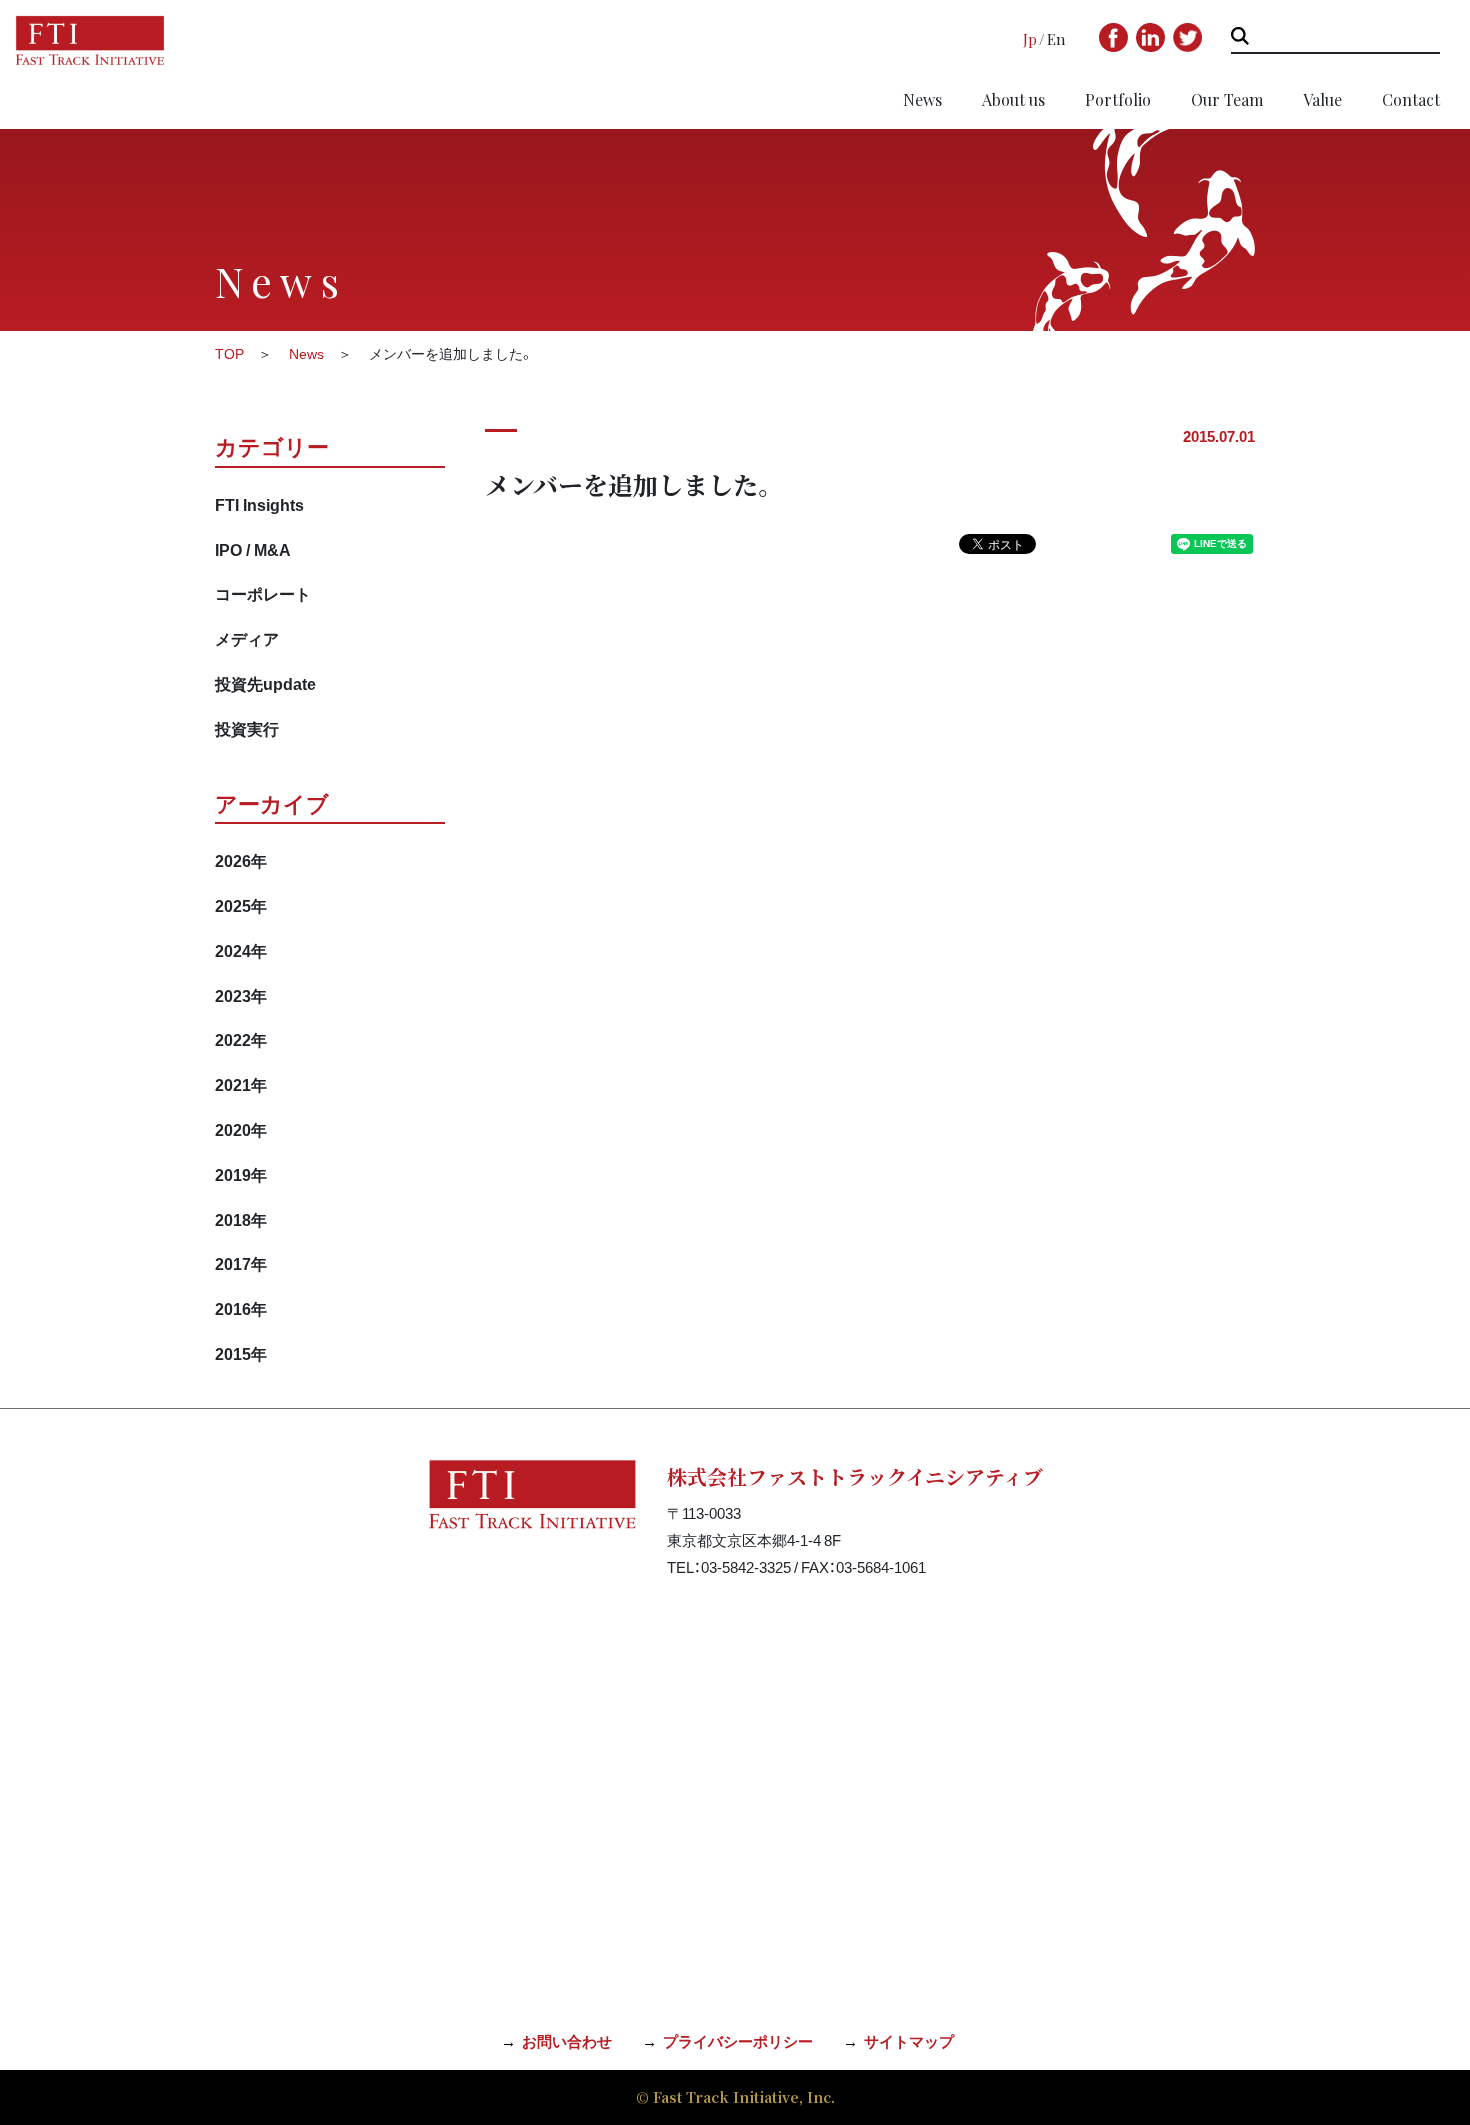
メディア (247, 638)
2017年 (241, 1263)
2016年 (241, 1308)
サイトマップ (909, 2041)
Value (1322, 99)
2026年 (241, 860)
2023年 (241, 995)
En (1056, 38)
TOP (229, 353)
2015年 (241, 1353)
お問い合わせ (567, 2041)
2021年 (241, 1084)
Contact (1411, 99)
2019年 (241, 1174)
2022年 (241, 1039)
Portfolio (1118, 99)
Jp (1030, 38)
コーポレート (263, 593)
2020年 (241, 1129)
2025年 (241, 905)
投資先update (265, 683)
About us (1013, 99)
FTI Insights (259, 504)
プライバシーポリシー (738, 2041)
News (922, 99)
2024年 (241, 950)
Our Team (1227, 99)
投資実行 (247, 728)
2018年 (241, 1219)
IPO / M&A (253, 549)
